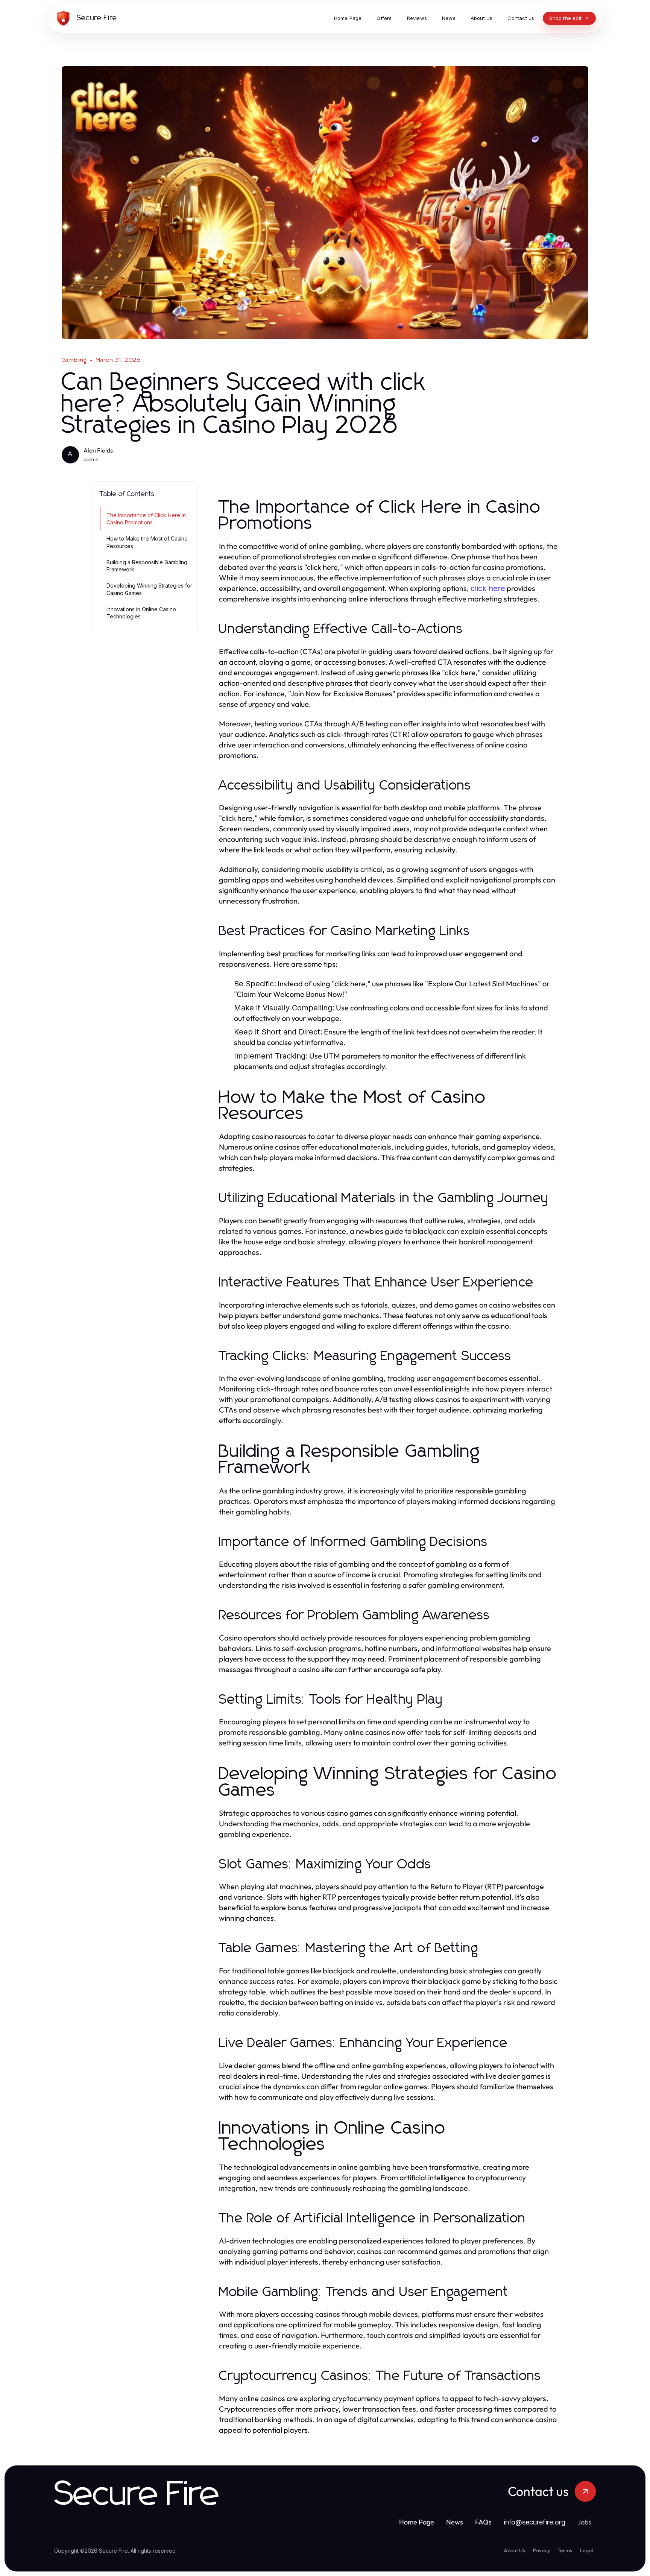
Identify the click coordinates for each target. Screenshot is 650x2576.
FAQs (483, 2522)
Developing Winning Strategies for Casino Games (149, 589)
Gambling (74, 360)
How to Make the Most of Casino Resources (147, 542)
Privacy (541, 2550)
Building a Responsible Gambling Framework (147, 566)
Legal (586, 2550)
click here (488, 588)
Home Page (417, 2522)
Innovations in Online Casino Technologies (141, 613)
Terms (565, 2550)
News (455, 2522)
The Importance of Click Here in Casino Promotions (146, 519)
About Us (514, 2550)
